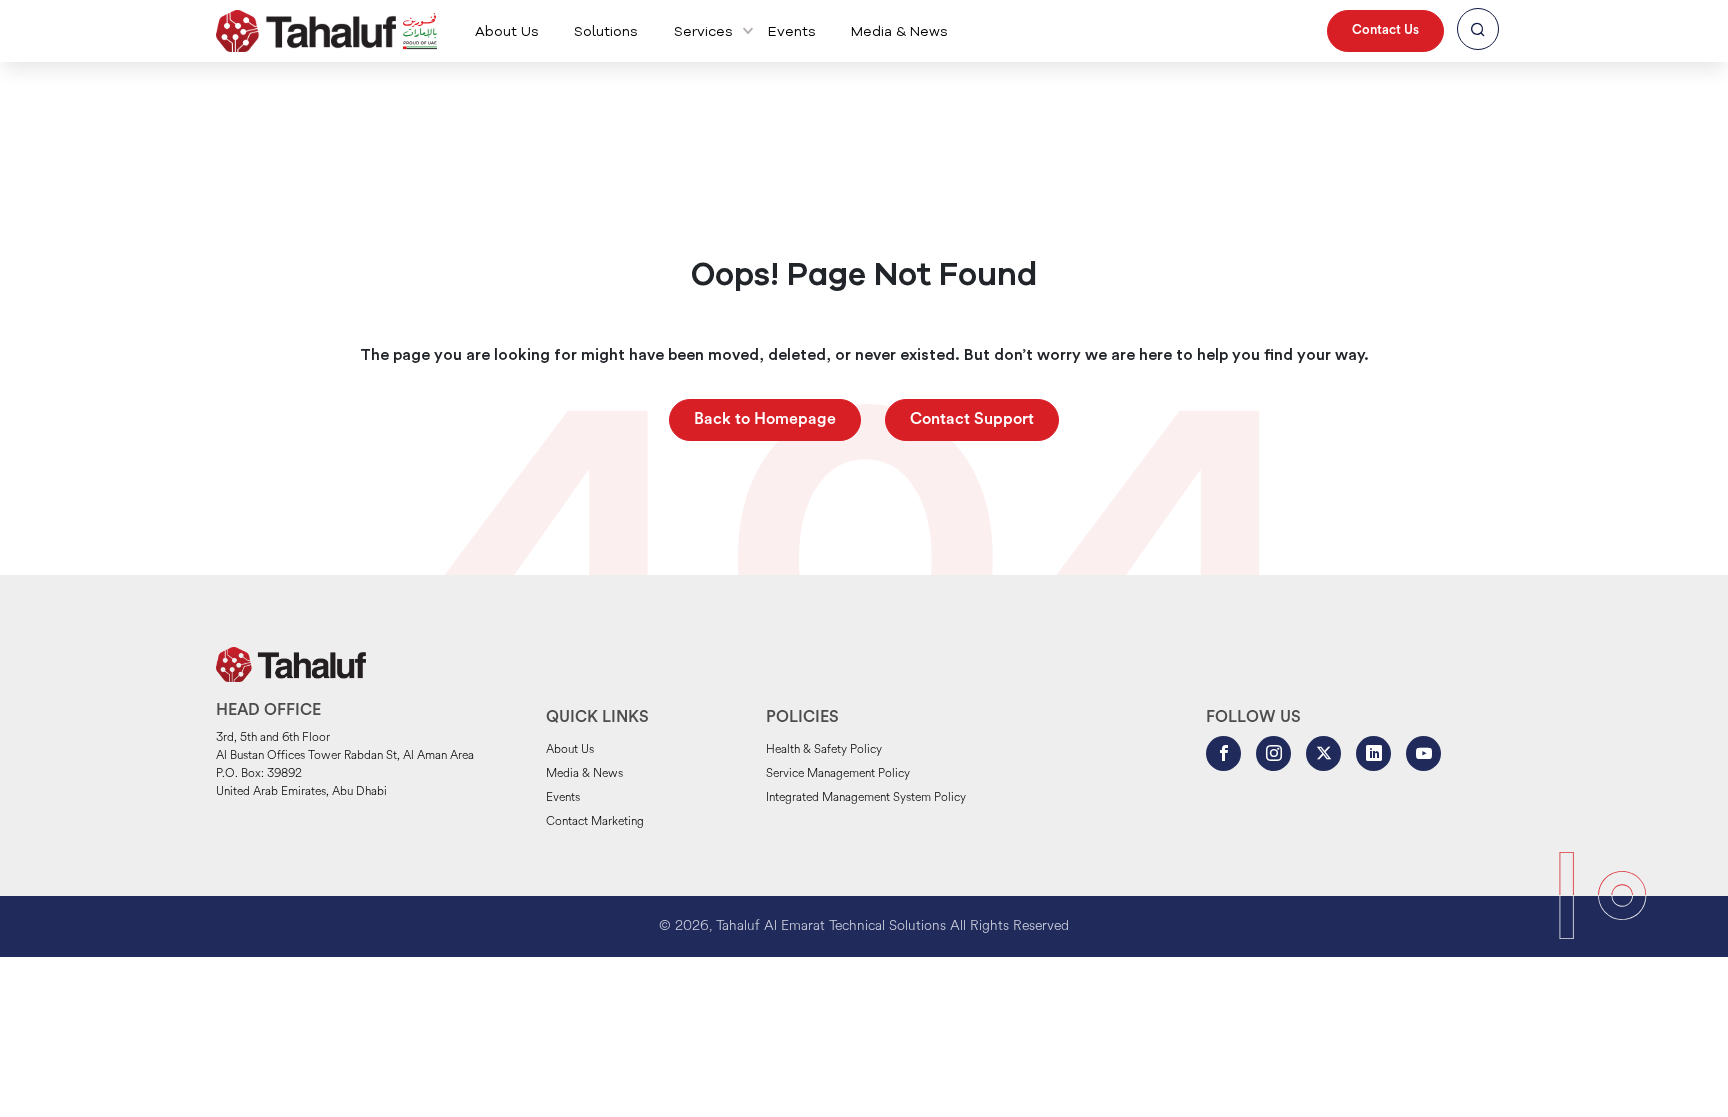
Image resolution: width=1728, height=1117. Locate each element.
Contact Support (972, 420)
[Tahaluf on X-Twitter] (1323, 753)
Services (703, 32)
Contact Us (1385, 30)
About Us (507, 32)
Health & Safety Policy (824, 750)
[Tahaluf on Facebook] (1223, 753)
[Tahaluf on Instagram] (1273, 753)
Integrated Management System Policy (866, 798)
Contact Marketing (595, 822)
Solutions (606, 32)
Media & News (899, 32)
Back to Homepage (765, 420)
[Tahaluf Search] (1478, 31)
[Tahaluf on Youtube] (1423, 753)
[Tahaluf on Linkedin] (1373, 753)
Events (792, 32)
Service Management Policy (838, 774)
